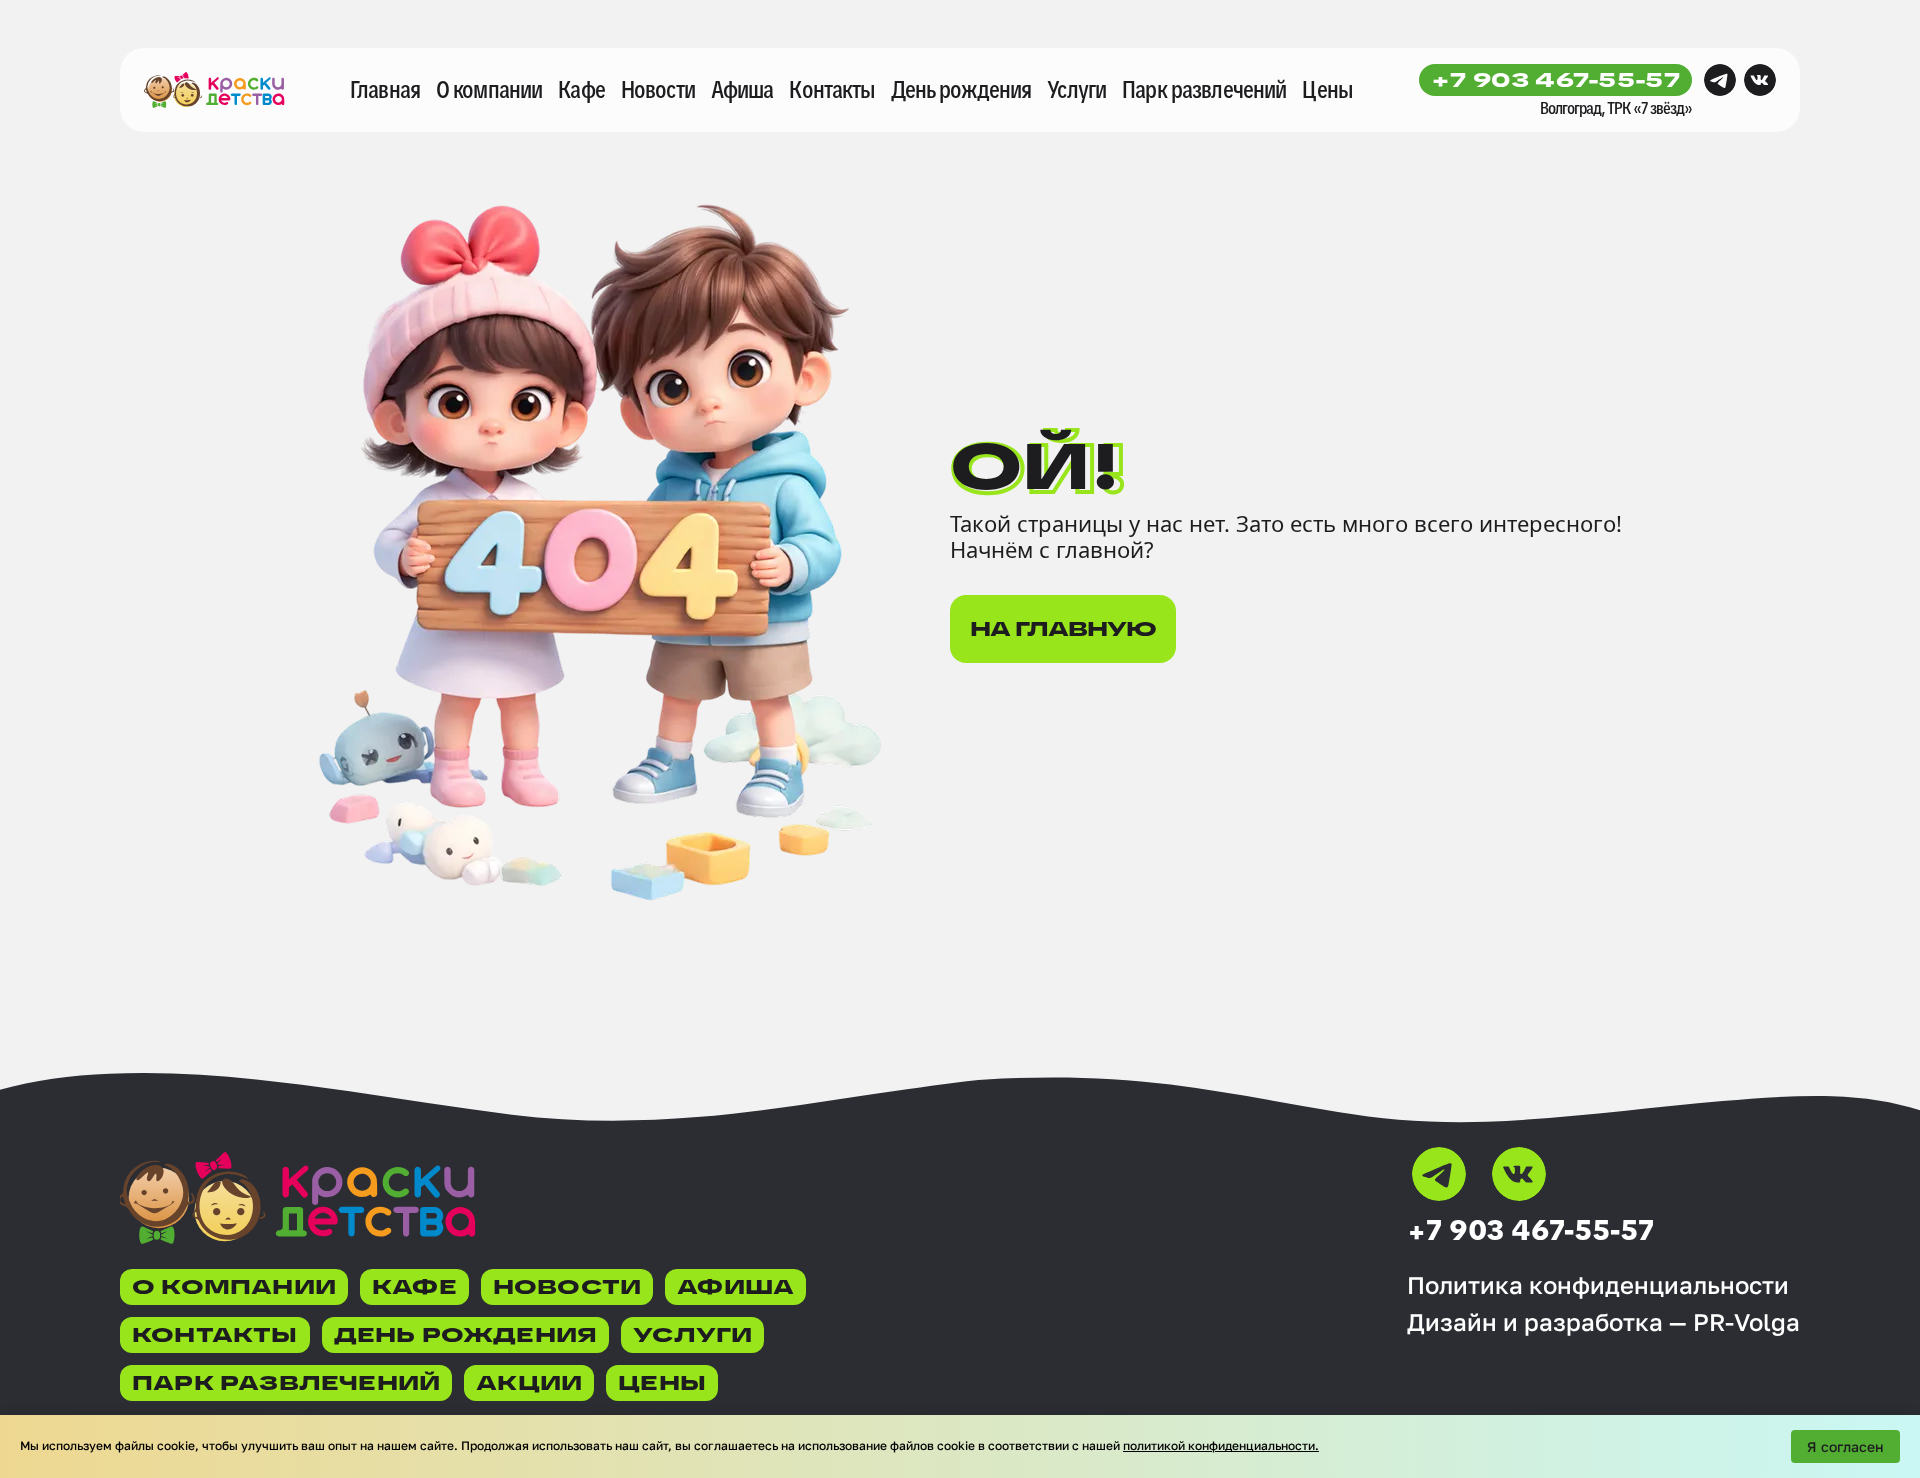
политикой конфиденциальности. (1221, 1445)
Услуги (1076, 89)
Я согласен (1845, 1446)
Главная (385, 89)
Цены (1327, 89)
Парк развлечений (1204, 89)
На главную (1063, 629)
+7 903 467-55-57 (1555, 80)
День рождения (961, 89)
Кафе (581, 89)
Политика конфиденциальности (1598, 1285)
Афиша (742, 89)
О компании (489, 89)
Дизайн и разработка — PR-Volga (1603, 1322)
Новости (658, 89)
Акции (529, 1383)
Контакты (831, 89)
